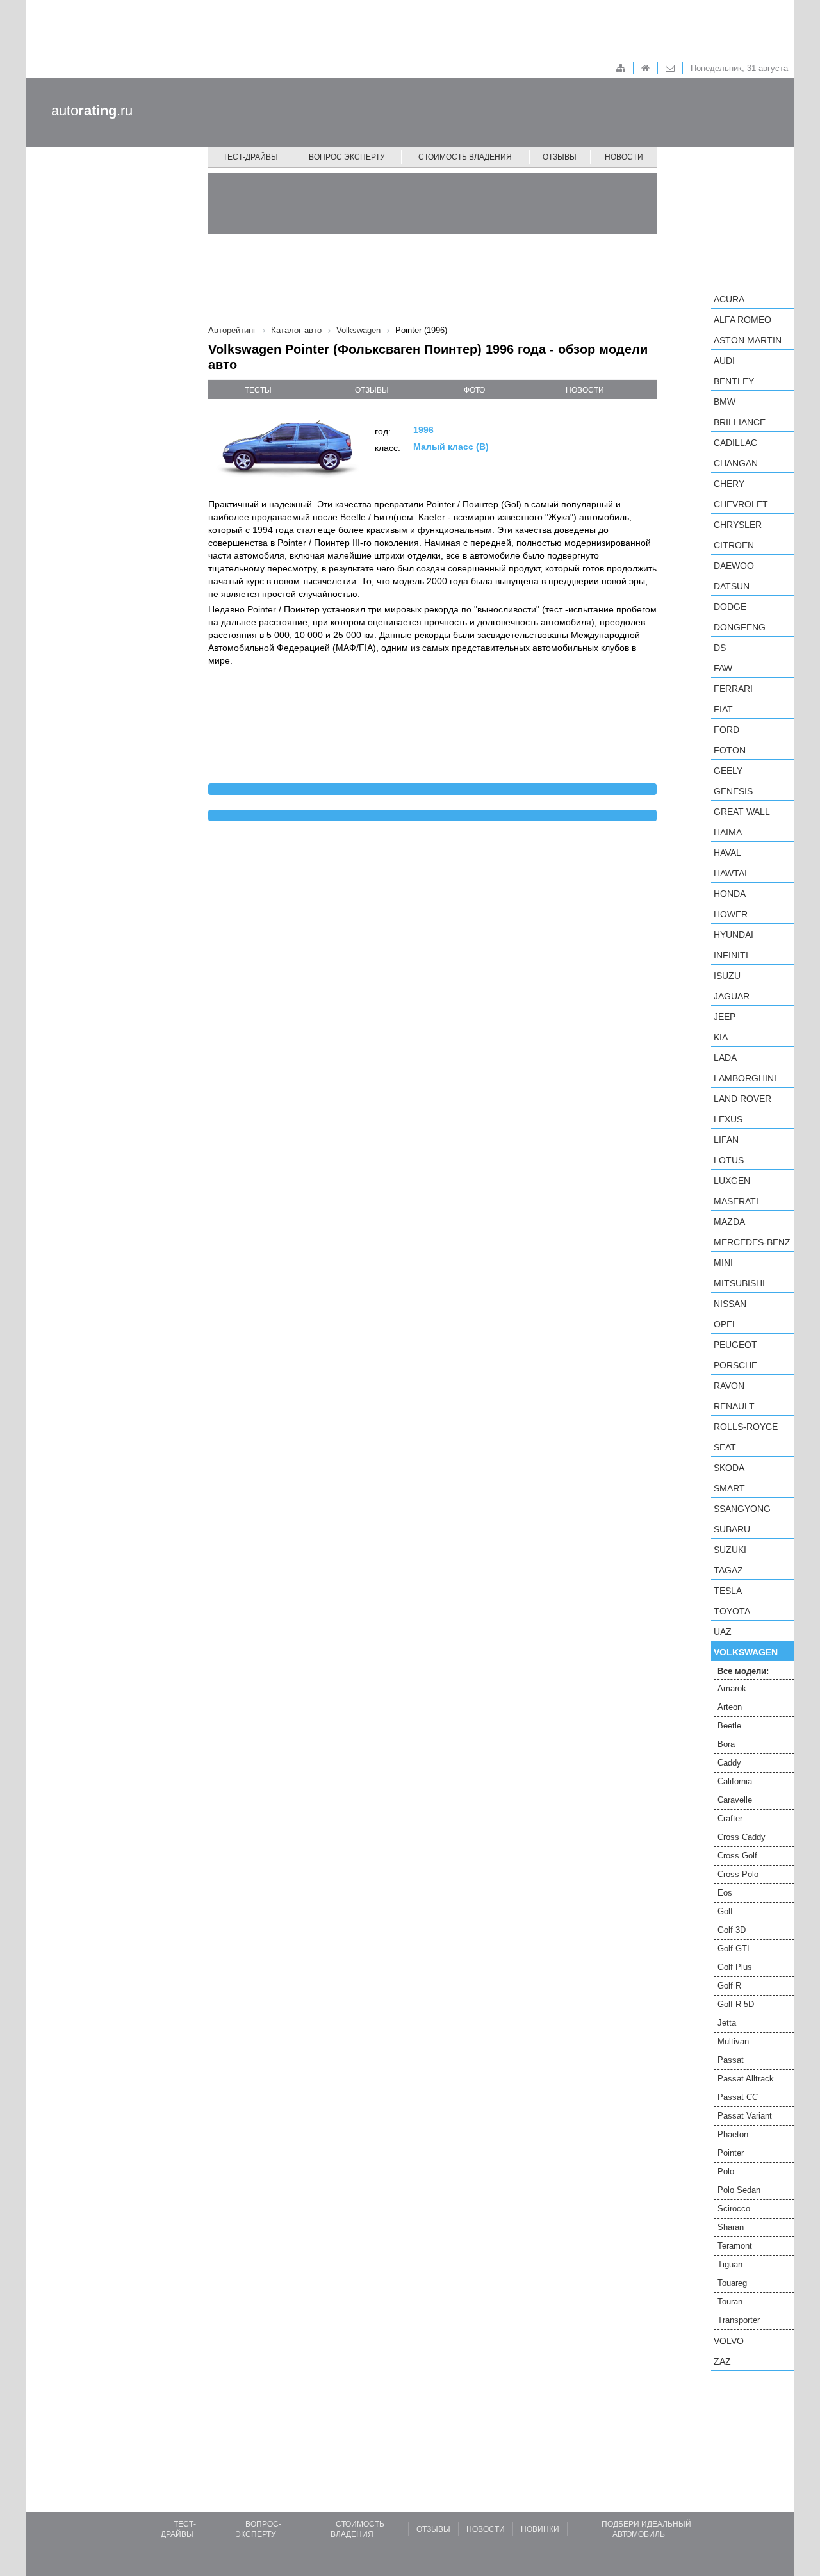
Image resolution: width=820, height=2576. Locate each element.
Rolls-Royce (746, 1427)
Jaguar (732, 996)
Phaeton (733, 2134)
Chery (729, 484)
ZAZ (722, 2361)
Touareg (732, 2283)
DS (720, 648)
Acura (729, 299)
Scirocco (734, 2209)
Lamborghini (745, 1078)
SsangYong (742, 1509)
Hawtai (730, 873)
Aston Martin (748, 340)
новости (585, 390)
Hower (731, 914)
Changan (736, 463)
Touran (730, 2301)
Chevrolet (741, 504)
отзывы (372, 390)
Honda (730, 894)
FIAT (723, 709)
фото (474, 390)
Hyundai (734, 935)
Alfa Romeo (742, 320)
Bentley (734, 381)
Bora (726, 1744)
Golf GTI (734, 1948)
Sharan (731, 2227)
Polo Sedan (739, 2190)
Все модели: (743, 1671)
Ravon (729, 1386)
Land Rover (742, 1099)
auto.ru (92, 111)
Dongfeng (740, 627)
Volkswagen (746, 1652)
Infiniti (731, 955)
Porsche (735, 1365)
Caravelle (735, 1800)
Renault (734, 1406)
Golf (725, 1911)
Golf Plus (735, 1967)
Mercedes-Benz (752, 1242)
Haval (727, 853)
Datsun (732, 586)
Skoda (729, 1468)
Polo (726, 2171)
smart (729, 1488)
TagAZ (728, 1570)
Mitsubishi (739, 1283)
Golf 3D (732, 1930)
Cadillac (735, 443)
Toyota (732, 1611)
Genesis (733, 791)
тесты (258, 390)
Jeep (725, 1017)
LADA (725, 1058)
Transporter (739, 2320)
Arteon (730, 1707)
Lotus (729, 1160)
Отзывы (560, 157)
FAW (723, 668)
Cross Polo (738, 1874)
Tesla (728, 1591)
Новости (624, 157)
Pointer (731, 2153)
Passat (731, 2060)
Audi (724, 361)
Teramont (735, 2246)
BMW (725, 402)
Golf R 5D (736, 2004)
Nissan (730, 1304)
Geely (728, 771)
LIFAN (726, 1140)
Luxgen (732, 1181)
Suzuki (730, 1550)
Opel (726, 1324)
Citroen (734, 545)
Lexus (728, 1119)
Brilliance (740, 422)
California (735, 1781)
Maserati (736, 1201)
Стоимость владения (465, 157)
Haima (728, 832)
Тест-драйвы (250, 157)
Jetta (727, 2023)
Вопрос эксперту (347, 157)
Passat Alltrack (746, 2079)
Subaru (732, 1529)
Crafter (730, 1818)
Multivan (733, 2041)
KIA (721, 1037)
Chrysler (738, 525)
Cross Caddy (742, 1837)
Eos (725, 1893)
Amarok (732, 1688)
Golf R (729, 1986)
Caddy (729, 1763)
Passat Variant (745, 2116)
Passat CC (738, 2097)
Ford (726, 730)
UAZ (723, 1632)
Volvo (729, 2341)
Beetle (729, 1726)
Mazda (729, 1222)
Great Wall (742, 812)
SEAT (725, 1447)
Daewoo (734, 566)
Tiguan (730, 2264)
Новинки (540, 2529)
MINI (723, 1263)
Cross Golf (737, 1856)
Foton (730, 750)
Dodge (730, 607)
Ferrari (733, 689)
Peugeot (735, 1345)
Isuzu (727, 976)
